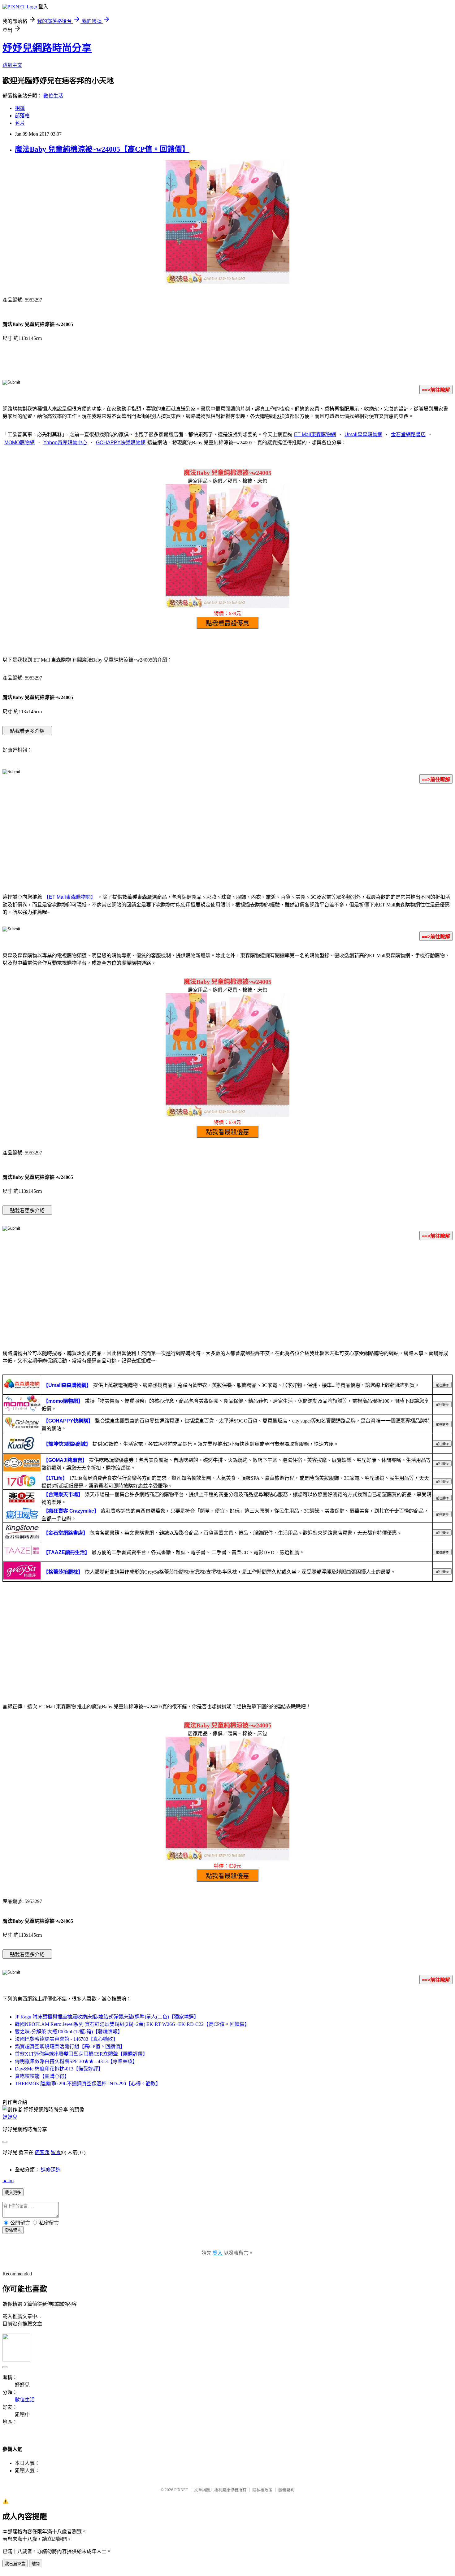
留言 (56, 2152)
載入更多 (13, 2193)
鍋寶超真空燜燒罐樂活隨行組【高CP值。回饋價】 (70, 2046)
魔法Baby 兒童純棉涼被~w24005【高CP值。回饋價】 (102, 149)
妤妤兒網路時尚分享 (47, 48)
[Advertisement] (227, 837)
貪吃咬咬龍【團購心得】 (42, 2076)
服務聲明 (286, 2490)
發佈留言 (13, 2230)
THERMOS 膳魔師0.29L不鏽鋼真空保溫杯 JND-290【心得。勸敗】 (88, 2084)
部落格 (22, 116)
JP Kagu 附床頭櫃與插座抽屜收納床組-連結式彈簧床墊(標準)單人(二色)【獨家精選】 (107, 2017)
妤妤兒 (10, 2117)
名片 (20, 123)
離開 (36, 2564)
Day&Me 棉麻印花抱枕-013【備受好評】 (59, 2069)
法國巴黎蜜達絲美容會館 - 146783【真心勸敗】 (66, 2039)
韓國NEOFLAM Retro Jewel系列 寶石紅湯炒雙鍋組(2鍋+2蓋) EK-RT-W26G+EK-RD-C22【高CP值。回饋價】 (132, 2024)
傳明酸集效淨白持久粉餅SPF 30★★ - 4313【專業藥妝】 (76, 2061)
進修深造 (51, 2170)
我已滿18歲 (15, 2564)
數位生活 (53, 96)
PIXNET (181, 2490)
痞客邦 (42, 2152)
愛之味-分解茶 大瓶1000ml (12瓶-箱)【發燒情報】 (69, 2032)
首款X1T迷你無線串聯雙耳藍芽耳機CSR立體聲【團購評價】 (81, 2054)
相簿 (20, 108)
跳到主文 (12, 65)
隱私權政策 (262, 2490)
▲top (8, 2181)
